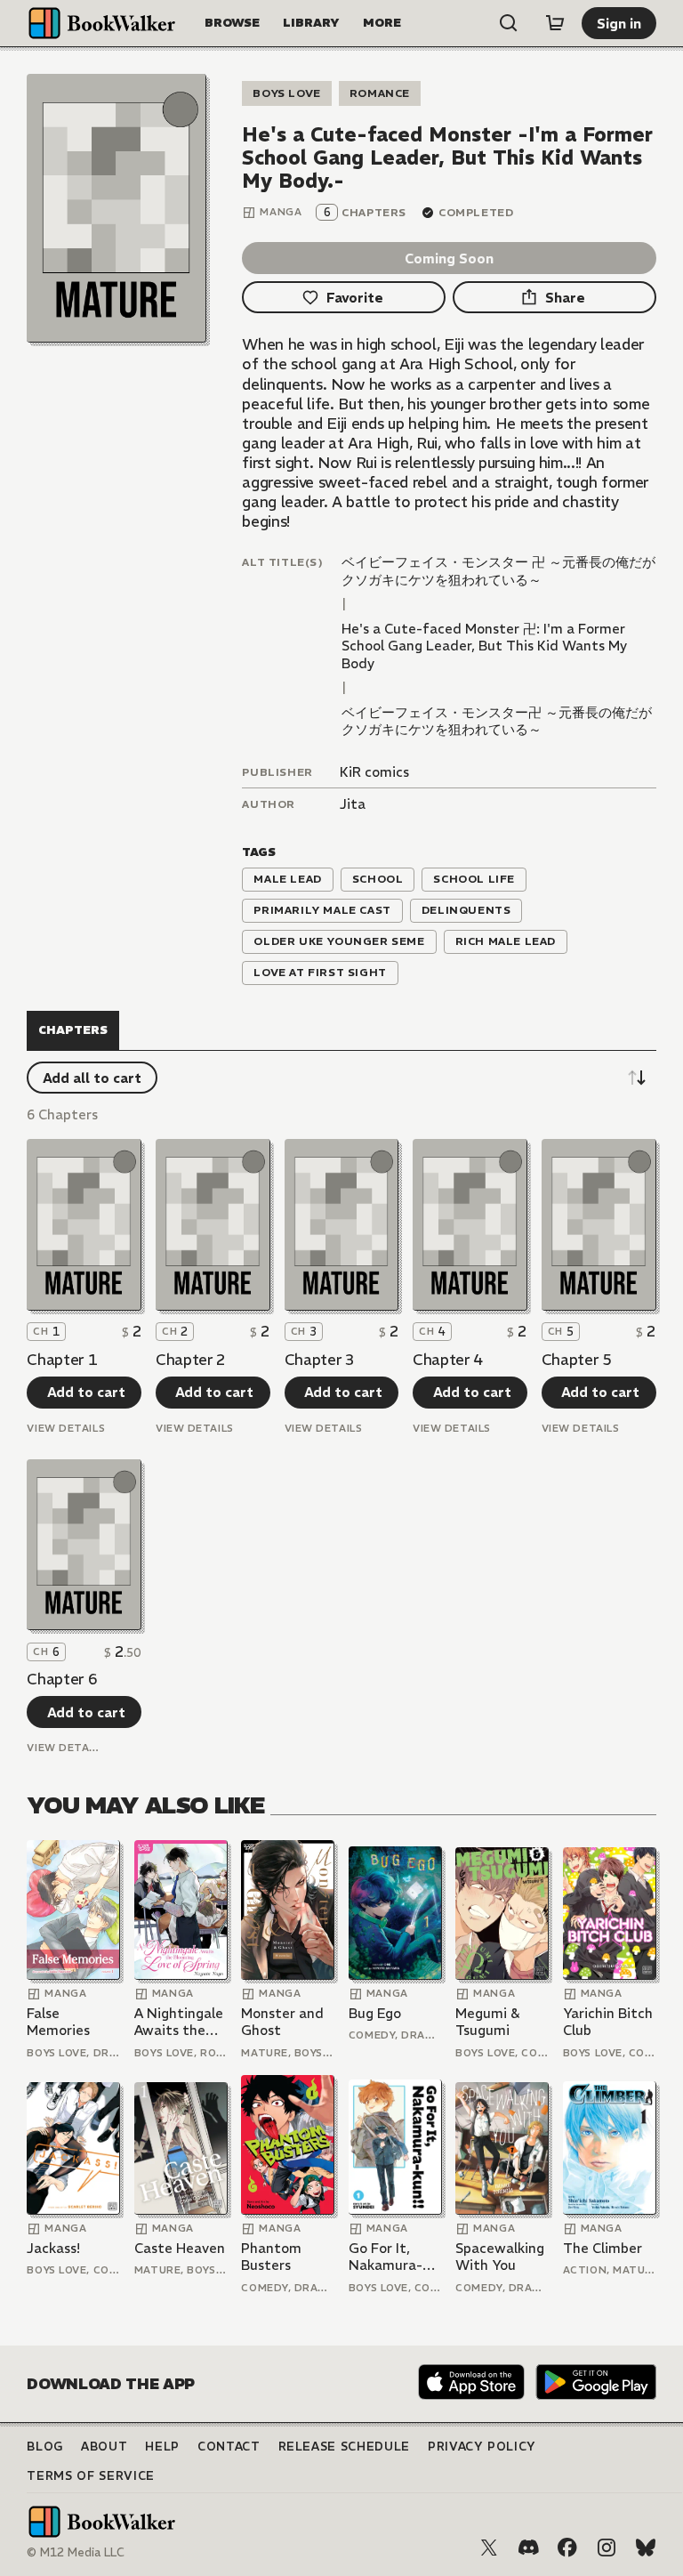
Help (162, 2447)
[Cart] (555, 23)
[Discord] (528, 2548)
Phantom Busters (271, 2257)
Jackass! (53, 2248)
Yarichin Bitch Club (608, 2022)
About (104, 2447)
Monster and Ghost (282, 2022)
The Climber (603, 2248)
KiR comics (374, 772)
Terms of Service (90, 2476)
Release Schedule (344, 2447)
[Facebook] (567, 2548)
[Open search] (509, 23)
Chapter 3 (320, 1360)
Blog (45, 2447)
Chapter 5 (577, 1360)
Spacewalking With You (500, 2257)
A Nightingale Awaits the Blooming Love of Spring (179, 2022)
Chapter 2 (191, 1360)
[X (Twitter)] (489, 2548)
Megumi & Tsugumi (487, 2022)
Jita (353, 804)
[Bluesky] (646, 2548)
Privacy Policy (482, 2447)
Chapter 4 (448, 1360)
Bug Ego (375, 2013)
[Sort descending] (637, 1078)
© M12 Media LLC (76, 2552)
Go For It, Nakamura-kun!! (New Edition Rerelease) (386, 2257)
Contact (229, 2447)
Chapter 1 (62, 1360)
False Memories (58, 2022)
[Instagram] (607, 2548)
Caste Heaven (180, 2248)
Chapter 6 (62, 1679)
